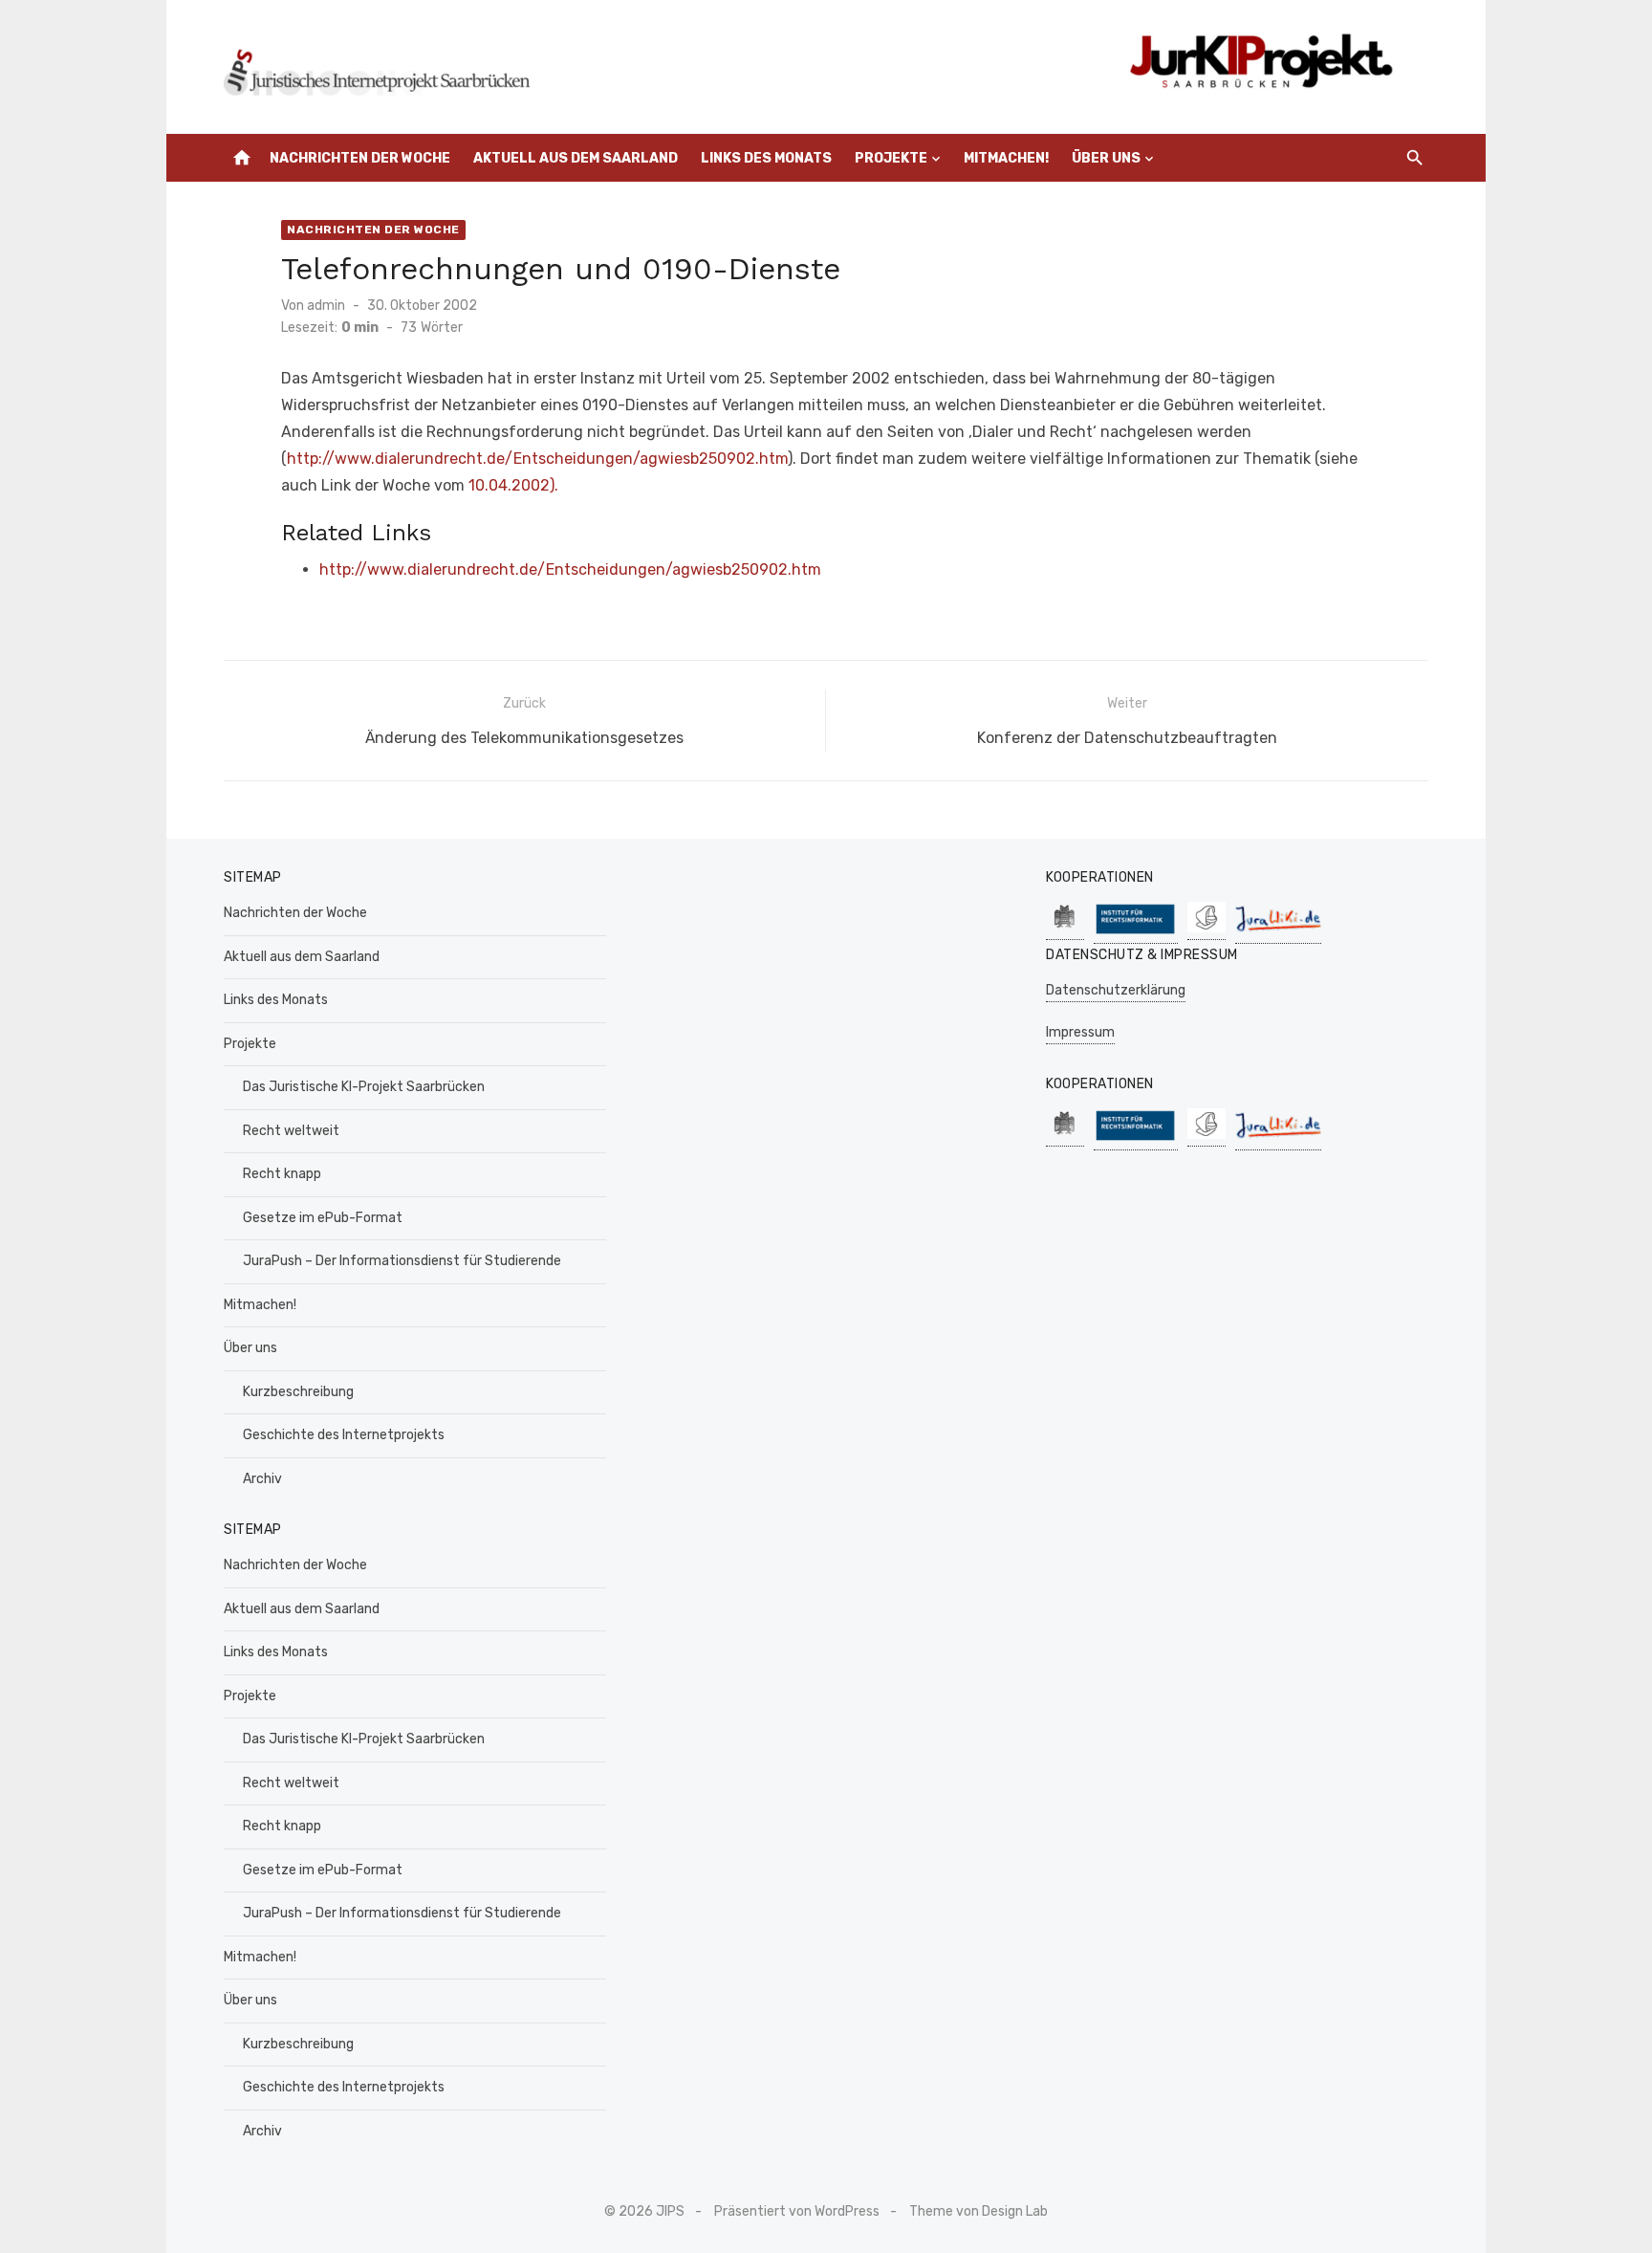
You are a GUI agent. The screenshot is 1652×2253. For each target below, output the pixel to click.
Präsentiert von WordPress (797, 2211)
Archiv (262, 1479)
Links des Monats (766, 158)
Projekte (891, 158)
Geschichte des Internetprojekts (344, 1435)
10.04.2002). (513, 485)
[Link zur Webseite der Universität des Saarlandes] (1065, 930)
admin (326, 306)
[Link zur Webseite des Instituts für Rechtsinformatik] (1136, 934)
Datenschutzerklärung (1116, 990)
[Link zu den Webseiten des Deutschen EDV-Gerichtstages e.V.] (1206, 930)
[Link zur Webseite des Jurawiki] (1278, 934)
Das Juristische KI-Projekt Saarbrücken (364, 1087)
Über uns (1106, 158)
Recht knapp (282, 1174)
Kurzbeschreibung (298, 1392)
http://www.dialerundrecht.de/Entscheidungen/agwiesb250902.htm (537, 459)
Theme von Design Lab (978, 2211)
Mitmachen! (1006, 158)
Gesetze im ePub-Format (323, 1218)
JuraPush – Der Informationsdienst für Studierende (402, 1261)
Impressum (1080, 1032)
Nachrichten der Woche (360, 158)
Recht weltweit (291, 1131)
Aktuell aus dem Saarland (576, 158)
